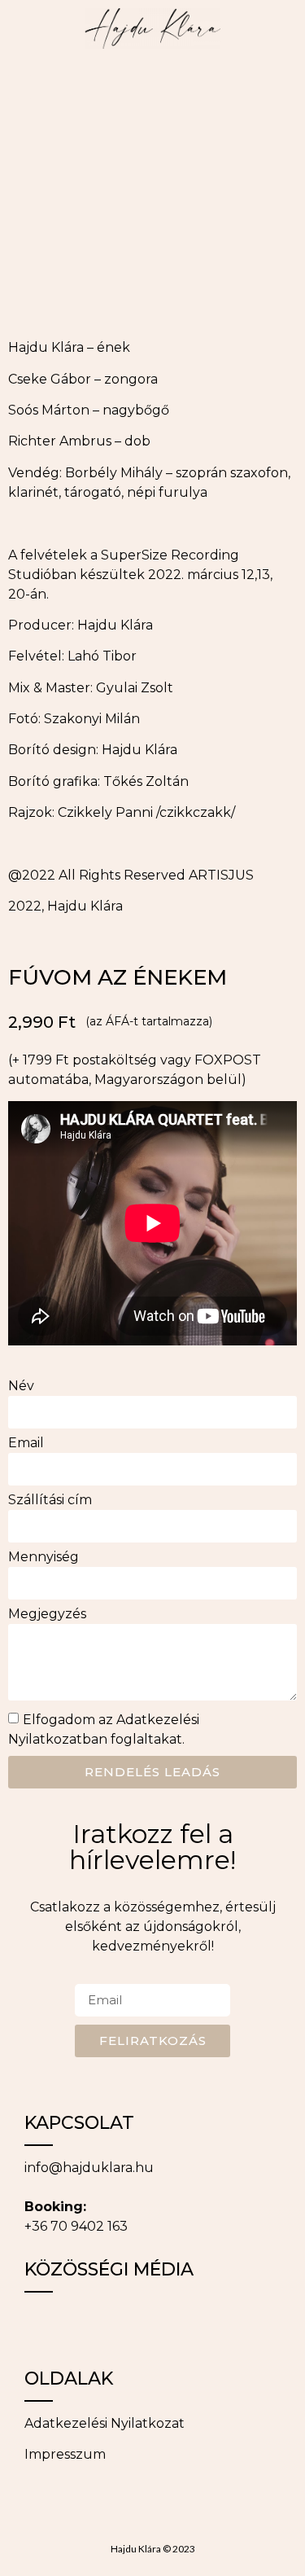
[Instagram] (89, 2325)
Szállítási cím (50, 1501)
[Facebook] (45, 2325)
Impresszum (65, 2454)
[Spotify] (224, 2325)
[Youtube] (179, 2325)
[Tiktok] (134, 2325)
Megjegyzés (47, 1615)
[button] (20, 87)
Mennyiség (44, 1558)
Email (26, 1444)
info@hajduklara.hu (89, 2168)
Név (21, 1387)
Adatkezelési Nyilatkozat (105, 2423)
